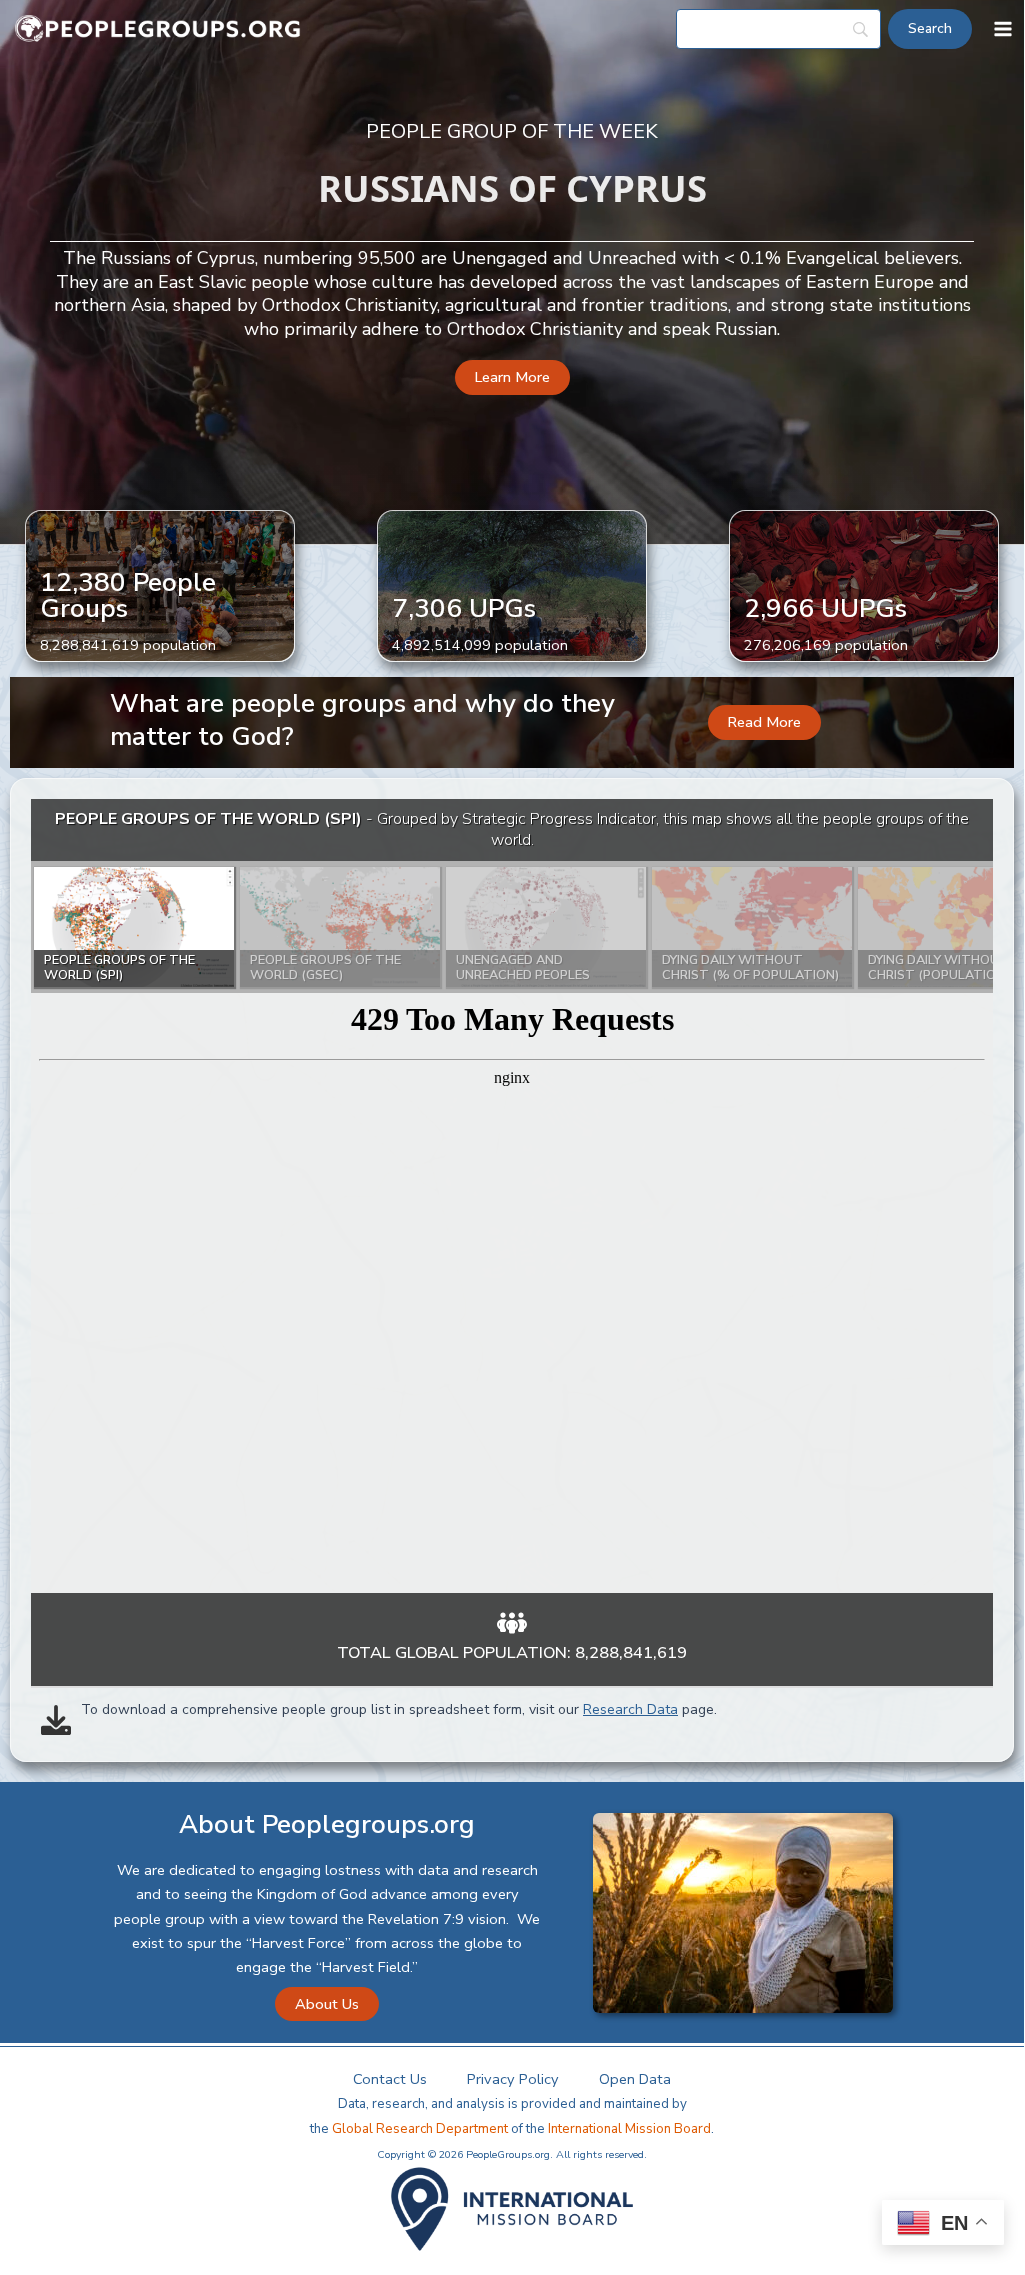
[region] (512, 1196)
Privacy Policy (513, 2079)
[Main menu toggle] (1003, 29)
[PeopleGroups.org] (158, 29)
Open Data (635, 2079)
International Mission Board (629, 2129)
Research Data (630, 1709)
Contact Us (390, 2079)
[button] (512, 377)
